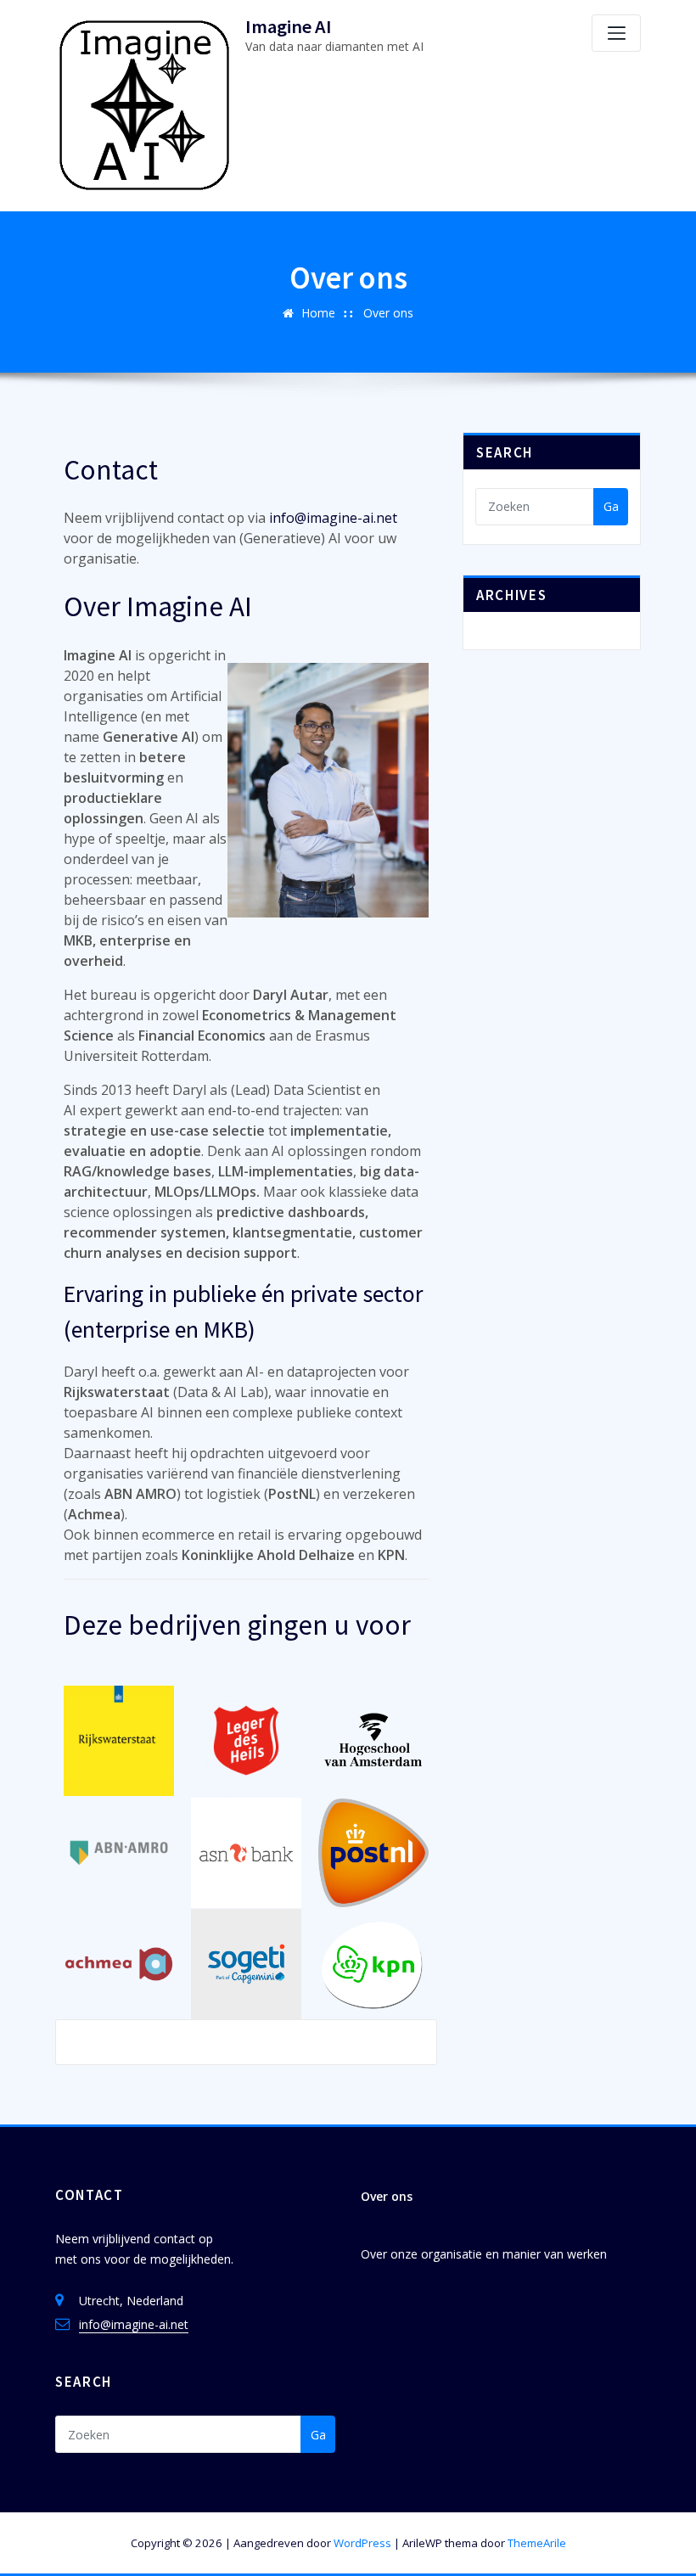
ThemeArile (537, 2543)
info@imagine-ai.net (333, 518)
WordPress (362, 2543)
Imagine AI (289, 26)
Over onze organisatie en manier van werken (484, 2254)
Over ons (388, 313)
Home (318, 313)
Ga (611, 506)
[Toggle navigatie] (616, 33)
